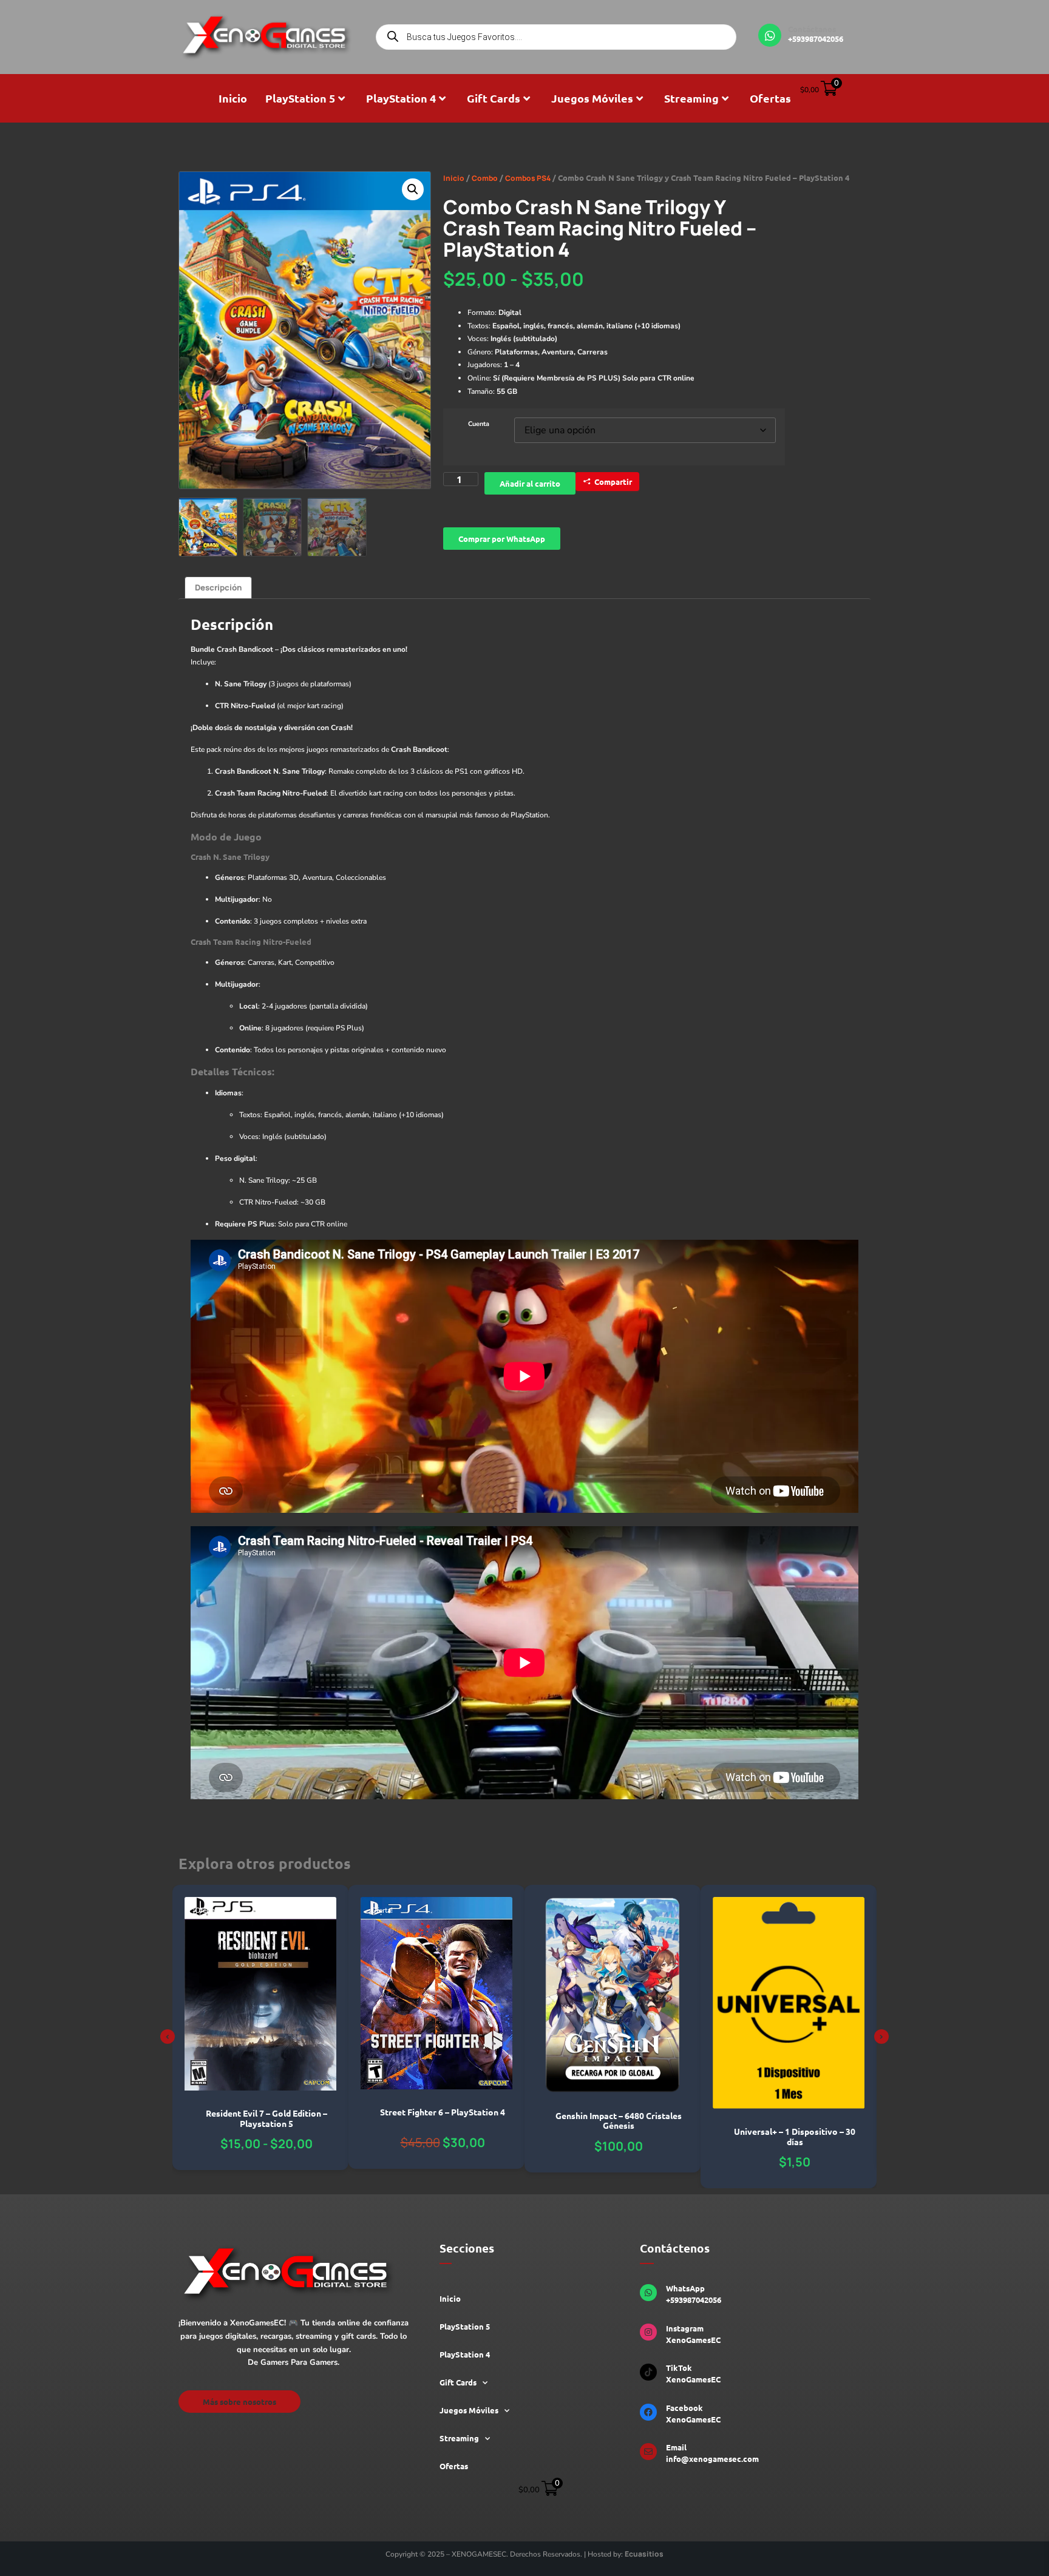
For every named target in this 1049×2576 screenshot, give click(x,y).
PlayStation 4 (401, 98)
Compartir (613, 482)
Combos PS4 (528, 178)
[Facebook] (648, 2412)
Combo (485, 178)
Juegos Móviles (592, 98)
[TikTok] (648, 2372)
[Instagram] (648, 2332)
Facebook (684, 2408)
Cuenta (479, 424)
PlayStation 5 (300, 98)
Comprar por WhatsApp (502, 539)
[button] (413, 189)
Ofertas (770, 98)
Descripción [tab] (218, 587)
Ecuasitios (644, 2554)
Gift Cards (494, 98)
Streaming (691, 98)
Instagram (685, 2328)
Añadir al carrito (530, 483)
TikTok (679, 2368)
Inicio (233, 98)
